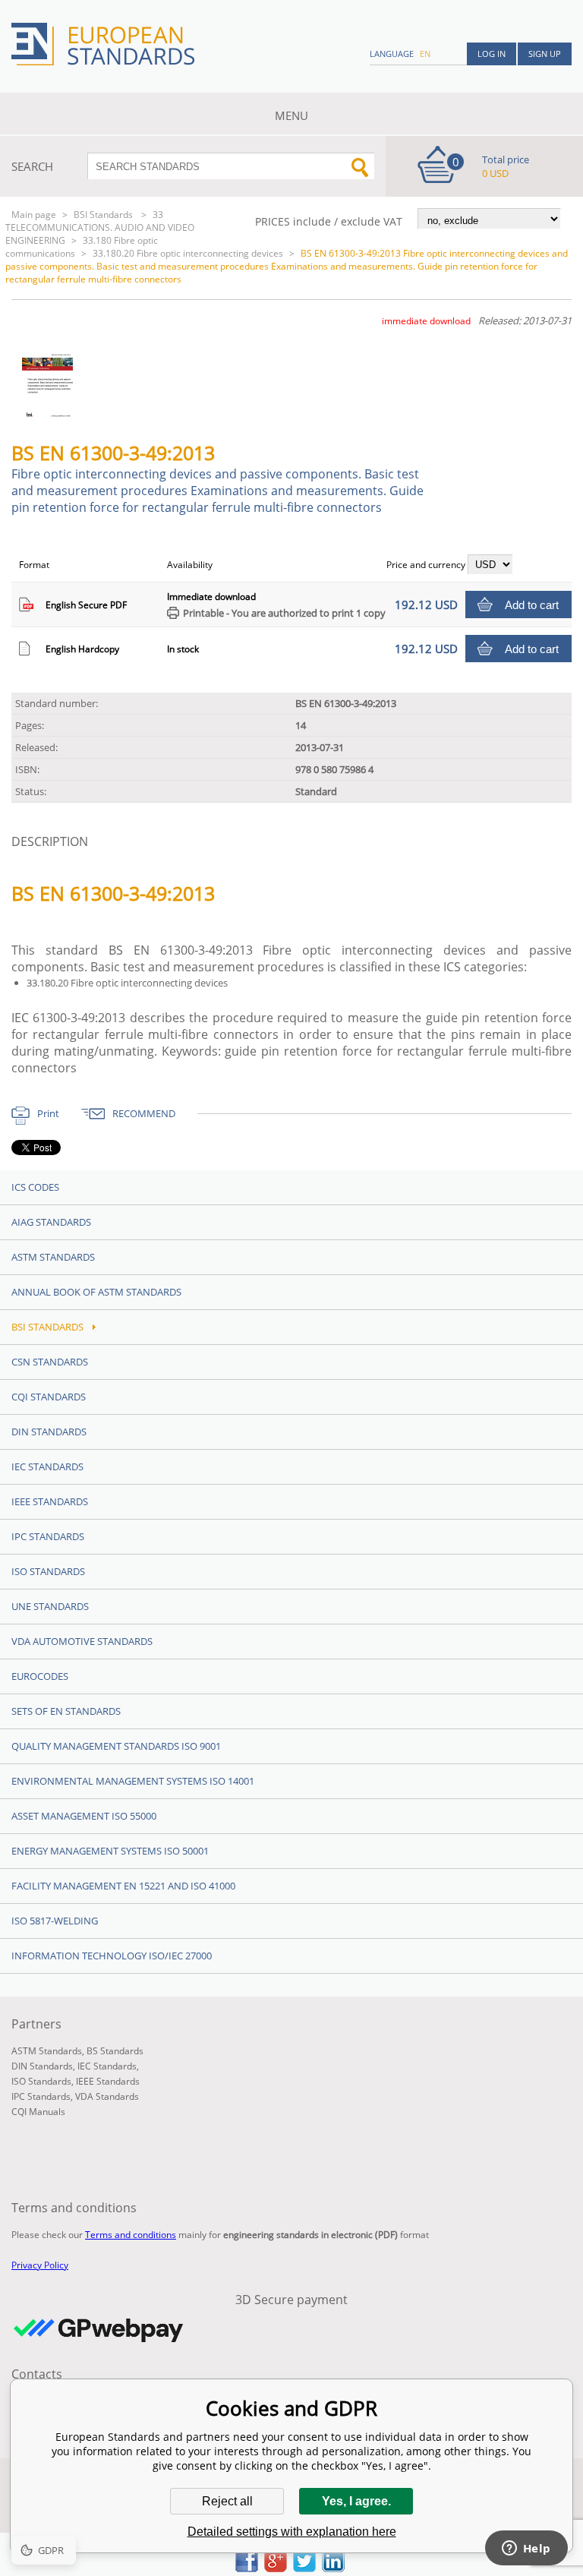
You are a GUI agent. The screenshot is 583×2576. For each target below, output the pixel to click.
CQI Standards (49, 1397)
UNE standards (50, 1606)
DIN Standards (49, 1432)
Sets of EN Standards (66, 1711)
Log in (492, 54)
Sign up (545, 54)
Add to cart (532, 605)
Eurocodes (40, 1676)
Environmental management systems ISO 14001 (133, 1781)
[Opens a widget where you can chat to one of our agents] (526, 2549)
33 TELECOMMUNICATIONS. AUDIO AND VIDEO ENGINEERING (100, 227)
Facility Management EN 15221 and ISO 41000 (123, 1886)
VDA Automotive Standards (82, 1641)
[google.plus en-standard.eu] (276, 2568)
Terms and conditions (131, 2235)
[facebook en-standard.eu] (247, 2568)
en (425, 54)
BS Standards (115, 2051)
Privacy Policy (40, 2265)
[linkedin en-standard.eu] (333, 2568)
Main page (34, 215)
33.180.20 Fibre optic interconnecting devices (188, 253)
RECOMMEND (144, 1113)
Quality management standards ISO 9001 (116, 1746)
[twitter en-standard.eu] (304, 2568)
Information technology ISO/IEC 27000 (112, 1956)
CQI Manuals (38, 2112)
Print (48, 1113)
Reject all (227, 2501)
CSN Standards (50, 1362)
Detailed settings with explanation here (292, 2532)
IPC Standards (48, 1536)
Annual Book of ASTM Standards (96, 1292)
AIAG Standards (51, 1222)
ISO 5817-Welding (55, 1921)
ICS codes (35, 1187)
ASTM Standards (53, 1257)
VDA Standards (107, 2096)
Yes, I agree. (356, 2501)
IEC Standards (47, 1466)
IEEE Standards (50, 1501)
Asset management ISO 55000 (84, 1816)
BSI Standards (104, 215)
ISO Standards (48, 1571)
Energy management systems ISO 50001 (110, 1851)
